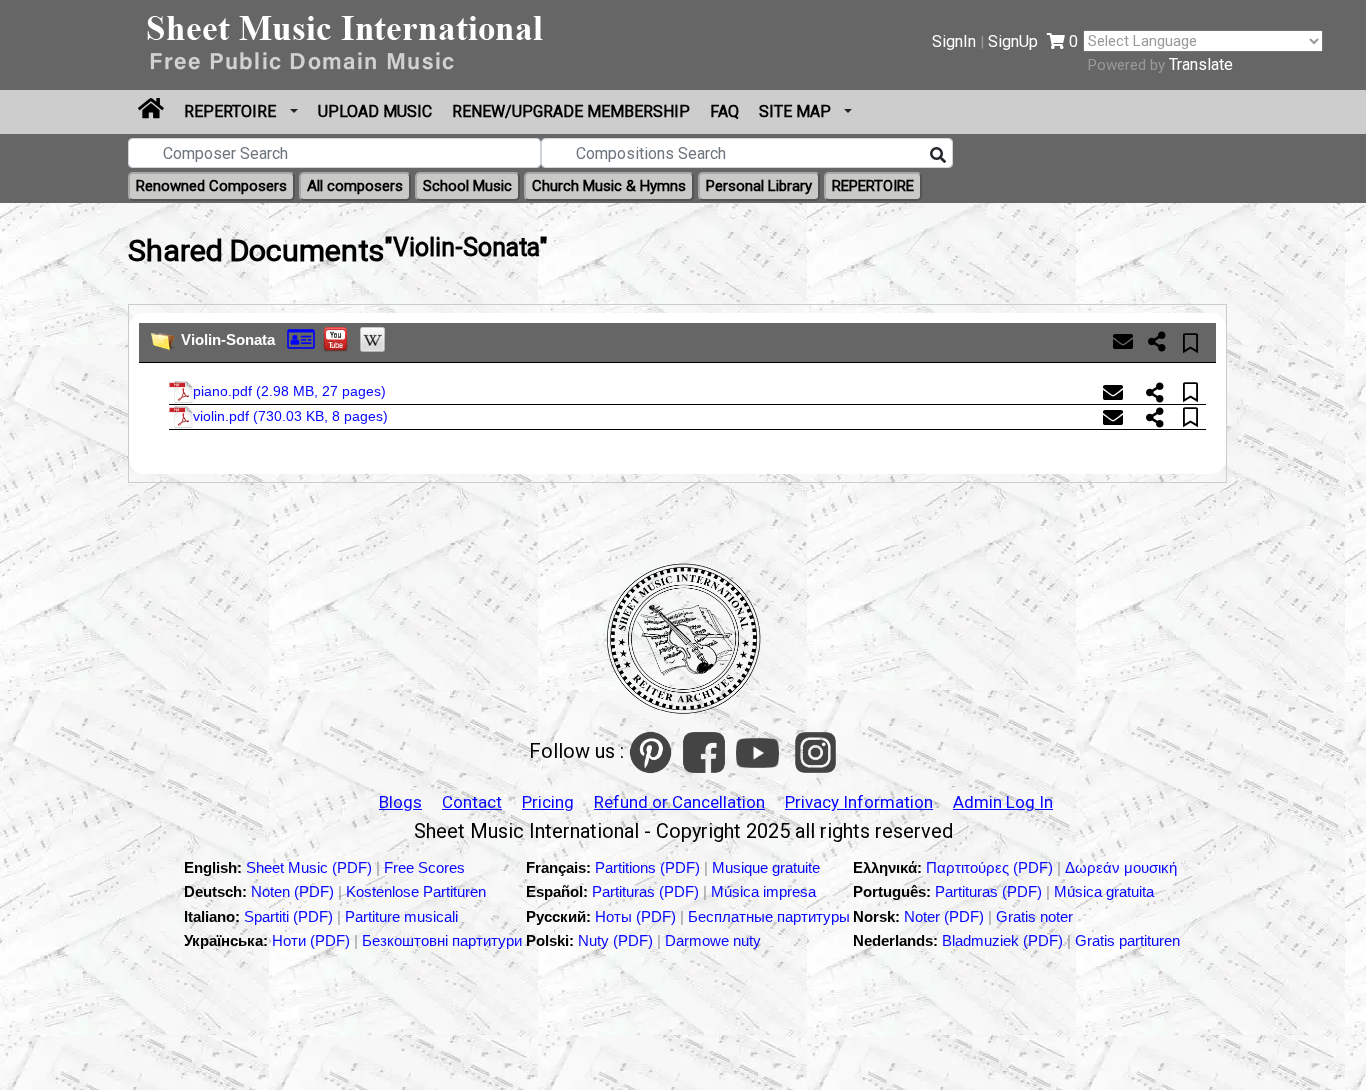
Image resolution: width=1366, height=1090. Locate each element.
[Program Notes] (301, 337)
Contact (472, 802)
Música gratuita (1104, 891)
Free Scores (424, 867)
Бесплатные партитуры (769, 916)
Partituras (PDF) (647, 891)
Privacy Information (859, 802)
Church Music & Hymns (609, 186)
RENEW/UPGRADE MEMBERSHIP (571, 111)
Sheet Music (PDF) (311, 867)
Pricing (548, 802)
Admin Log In (1003, 802)
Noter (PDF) (946, 916)
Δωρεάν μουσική (1121, 867)
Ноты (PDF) (637, 916)
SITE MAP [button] (797, 111)
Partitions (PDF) (649, 867)
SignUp (1013, 41)
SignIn (954, 41)
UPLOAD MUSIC (375, 111)
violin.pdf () (290, 416)
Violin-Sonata (228, 339)
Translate (1201, 64)
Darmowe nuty (713, 940)
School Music (467, 186)
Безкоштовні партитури (442, 940)
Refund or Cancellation (679, 802)
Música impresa (763, 891)
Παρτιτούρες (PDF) (991, 867)
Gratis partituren (1127, 940)
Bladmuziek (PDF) (1004, 940)
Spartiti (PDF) (290, 916)
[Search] (938, 156)
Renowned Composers (211, 186)
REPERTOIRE (232, 111)
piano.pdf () (289, 391)
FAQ (724, 111)
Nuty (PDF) (615, 940)
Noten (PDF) (294, 891)
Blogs (400, 802)
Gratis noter (1034, 916)
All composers (355, 186)
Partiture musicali (401, 916)
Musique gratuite (766, 867)
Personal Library (759, 186)
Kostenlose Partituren (416, 891)
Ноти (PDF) (311, 940)
